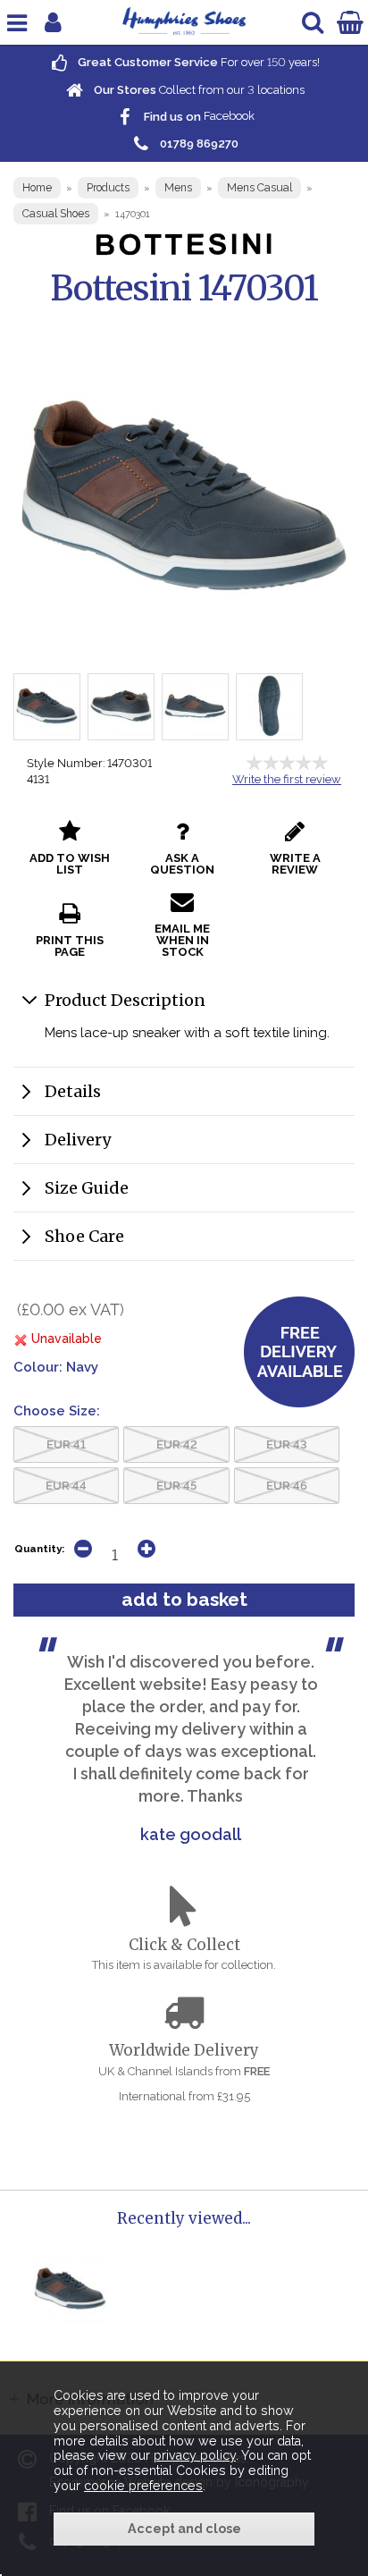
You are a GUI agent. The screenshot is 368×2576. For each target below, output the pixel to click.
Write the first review (287, 779)
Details (73, 1091)
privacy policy (195, 2455)
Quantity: (39, 1549)
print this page (70, 946)
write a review (295, 864)
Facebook (198, 117)
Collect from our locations (198, 90)
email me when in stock (182, 940)
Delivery (78, 1140)
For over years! (197, 62)
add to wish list (70, 864)
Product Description (125, 1000)
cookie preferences (143, 2486)
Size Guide (87, 1188)
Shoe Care (84, 1236)
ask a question (182, 864)
